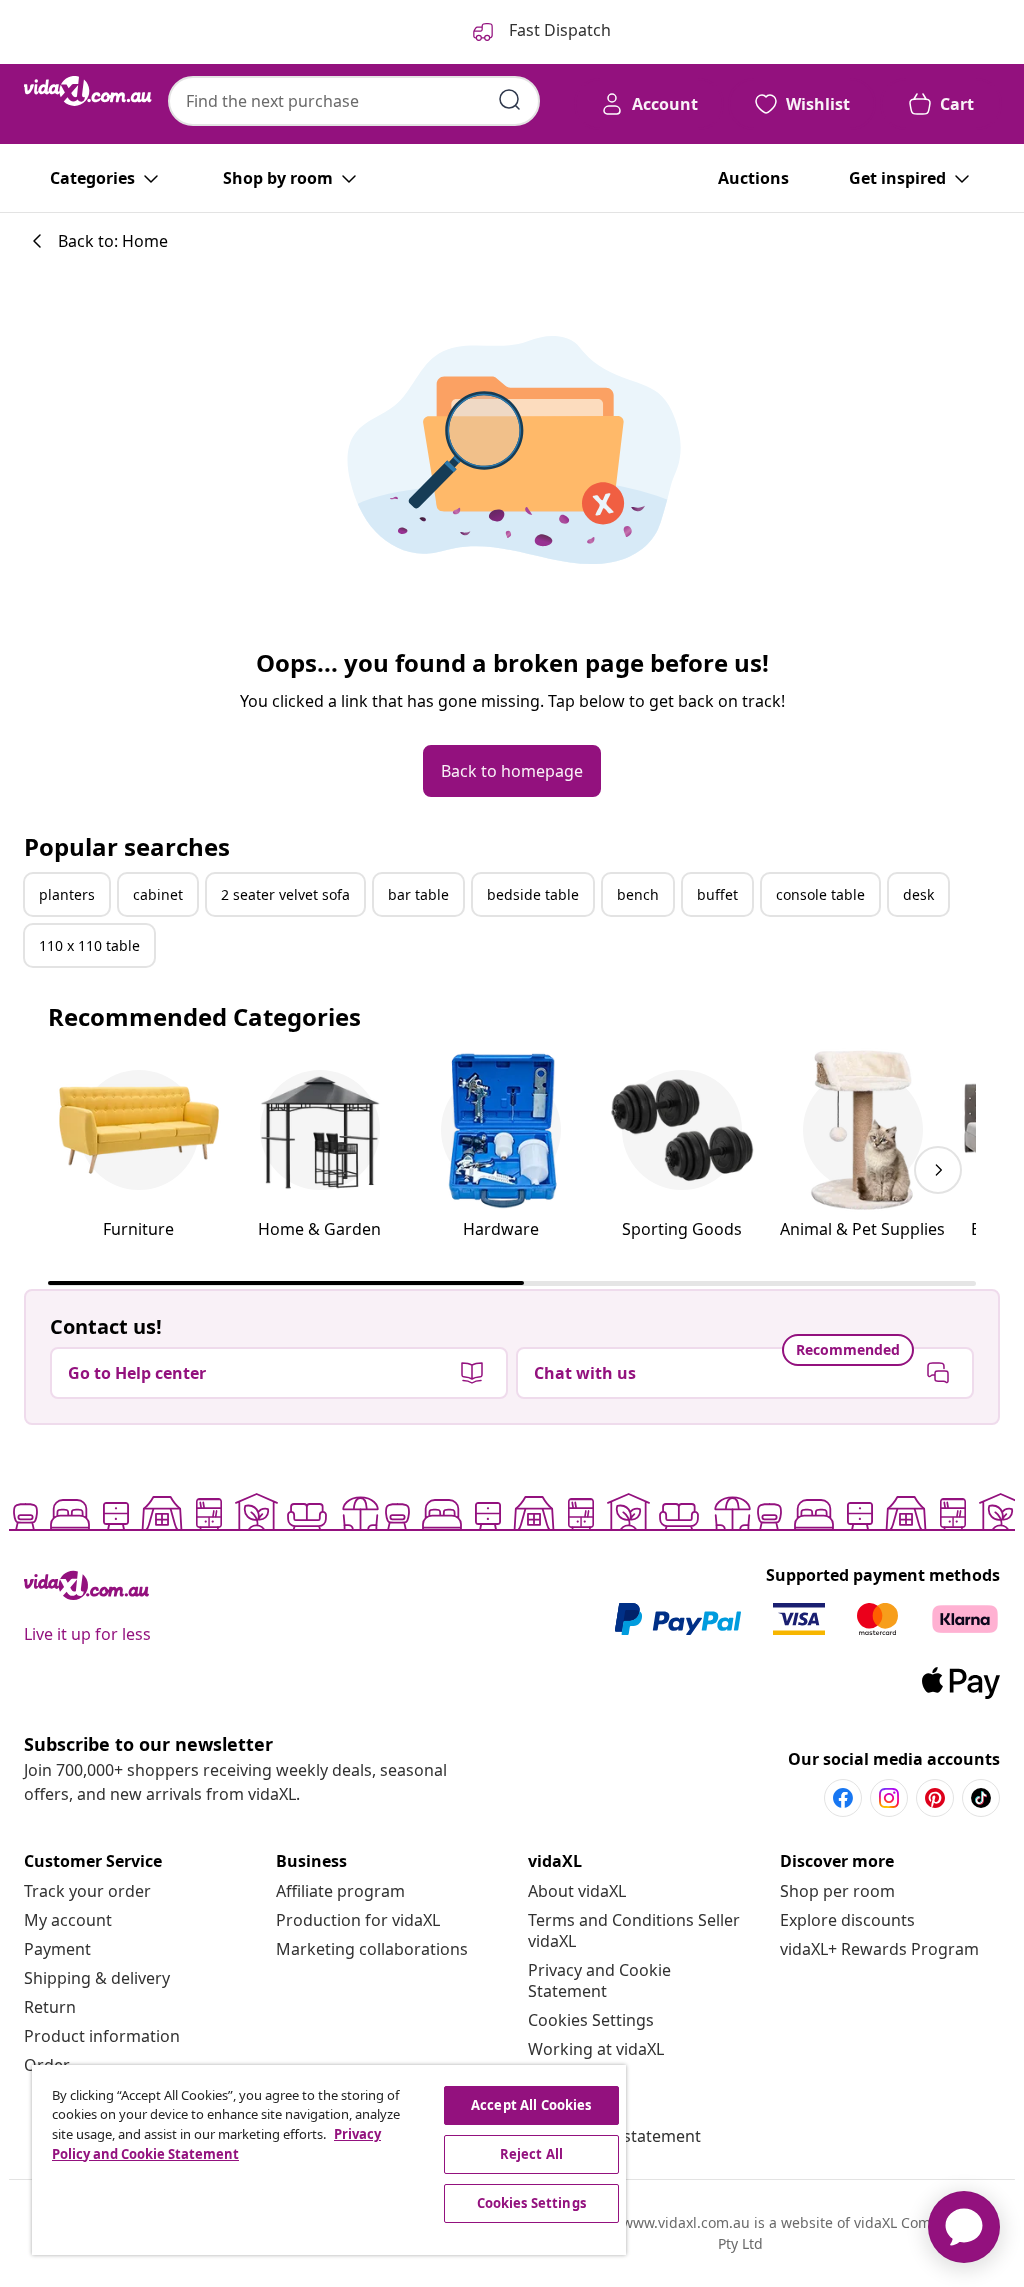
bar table (418, 894)
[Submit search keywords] (510, 100)
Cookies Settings (591, 2020)
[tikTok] (981, 1798)
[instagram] (889, 1798)
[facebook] (843, 1798)
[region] (329, 2160)
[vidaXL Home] (88, 91)
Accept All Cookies (531, 2105)
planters (67, 894)
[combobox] (354, 101)
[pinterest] (935, 1798)
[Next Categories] (938, 1170)
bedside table (533, 894)
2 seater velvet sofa (285, 894)
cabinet (158, 894)
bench (638, 894)
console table (820, 894)
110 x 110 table (89, 945)
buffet (717, 894)
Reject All (531, 2154)
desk (918, 894)
